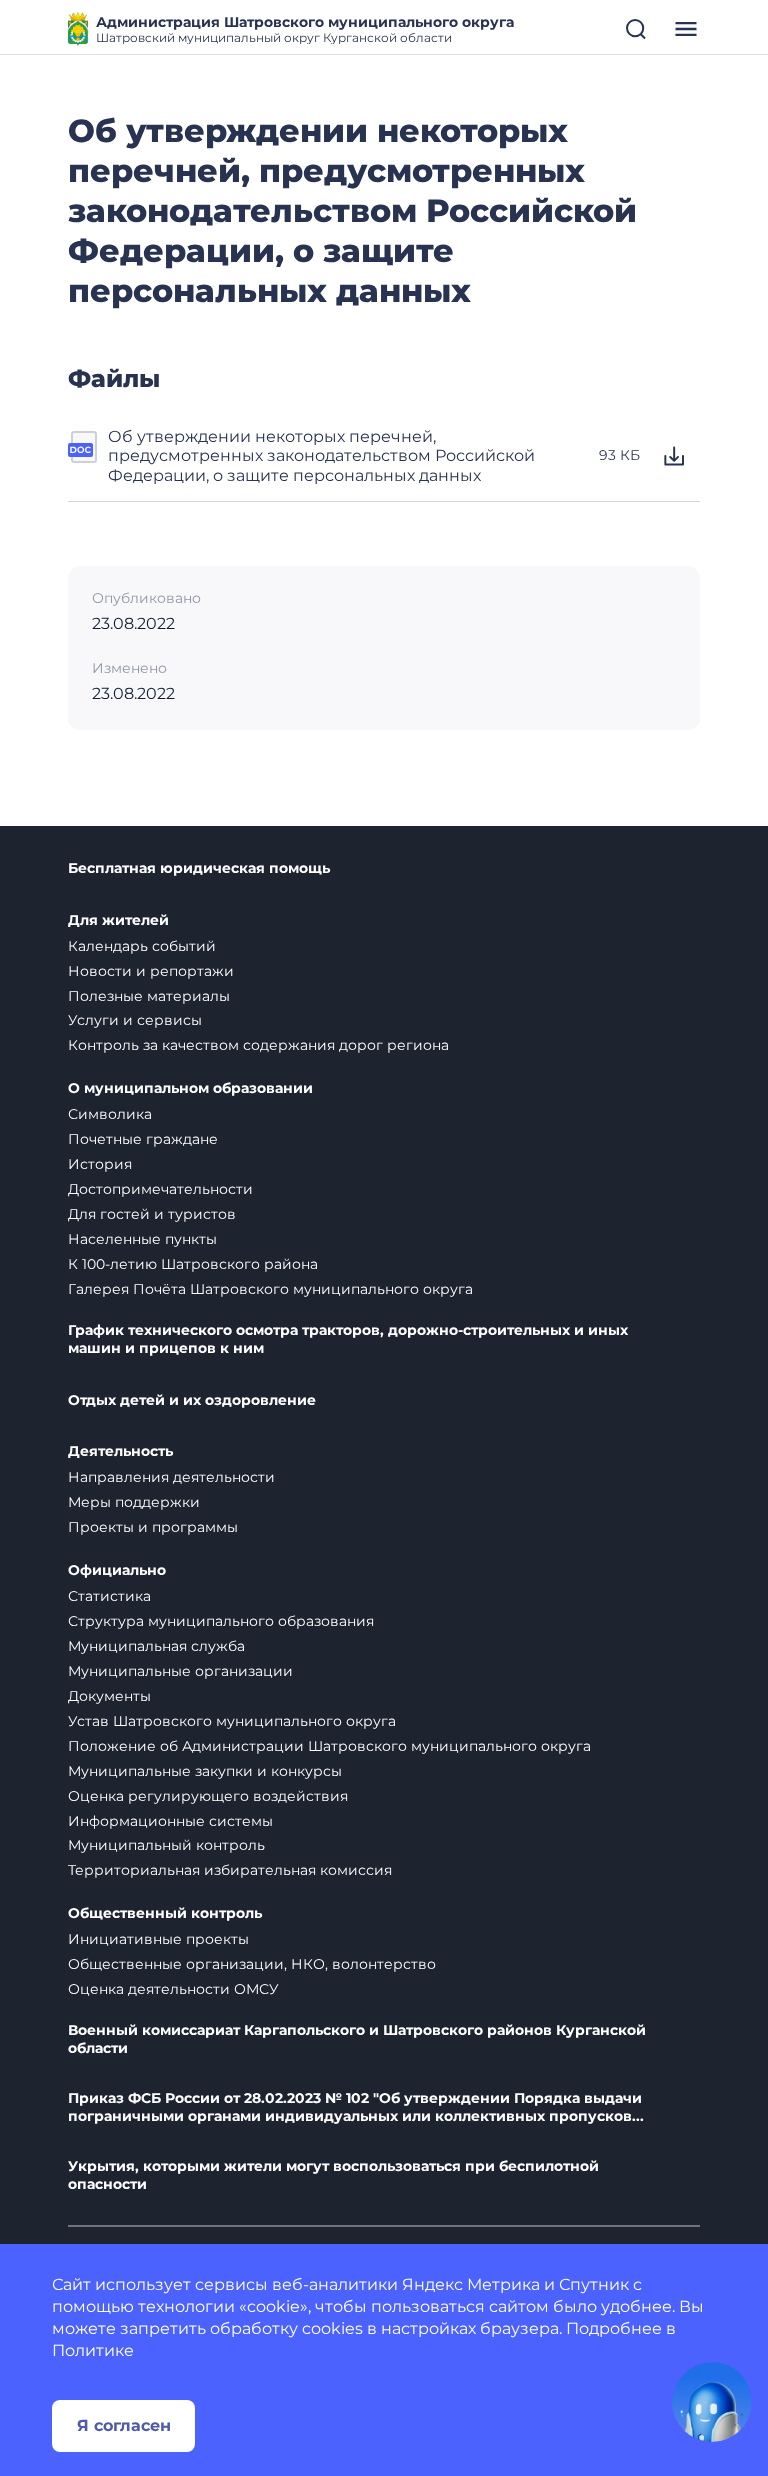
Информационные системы (170, 1821)
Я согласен (124, 2425)
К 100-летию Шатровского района (193, 1264)
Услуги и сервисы (135, 1020)
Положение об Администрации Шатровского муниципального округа (329, 1746)
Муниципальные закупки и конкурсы (205, 1771)
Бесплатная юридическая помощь (199, 868)
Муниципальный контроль (166, 1845)
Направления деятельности (171, 1477)
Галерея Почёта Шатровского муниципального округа (270, 1289)
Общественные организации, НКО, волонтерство (252, 1964)
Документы (109, 1696)
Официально (117, 1570)
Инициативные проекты (158, 1939)
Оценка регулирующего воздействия (208, 1796)
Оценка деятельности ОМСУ (173, 1989)
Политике (93, 2350)
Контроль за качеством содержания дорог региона (258, 1045)
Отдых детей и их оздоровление (192, 1400)
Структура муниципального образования (221, 1621)
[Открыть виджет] (712, 2402)
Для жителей (118, 920)
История (100, 1164)
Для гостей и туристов (152, 1214)
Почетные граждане (143, 1139)
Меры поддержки (134, 1502)
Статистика (109, 1596)
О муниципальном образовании (190, 1088)
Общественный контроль (165, 1913)
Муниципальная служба (156, 1646)
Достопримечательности (160, 1189)
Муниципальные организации (180, 1671)
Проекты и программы (153, 1527)
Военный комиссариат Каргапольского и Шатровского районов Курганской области (357, 2039)
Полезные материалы (149, 996)
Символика (110, 1114)
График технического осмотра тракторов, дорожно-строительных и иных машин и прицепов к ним (348, 1339)
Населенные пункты (142, 1239)
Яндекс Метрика (471, 2284)
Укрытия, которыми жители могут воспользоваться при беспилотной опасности (333, 2175)
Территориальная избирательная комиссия (230, 1870)
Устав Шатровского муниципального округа (232, 1721)
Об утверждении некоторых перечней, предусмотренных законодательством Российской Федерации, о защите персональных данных (321, 456)
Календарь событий (142, 946)
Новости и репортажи (151, 971)
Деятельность (120, 1451)
